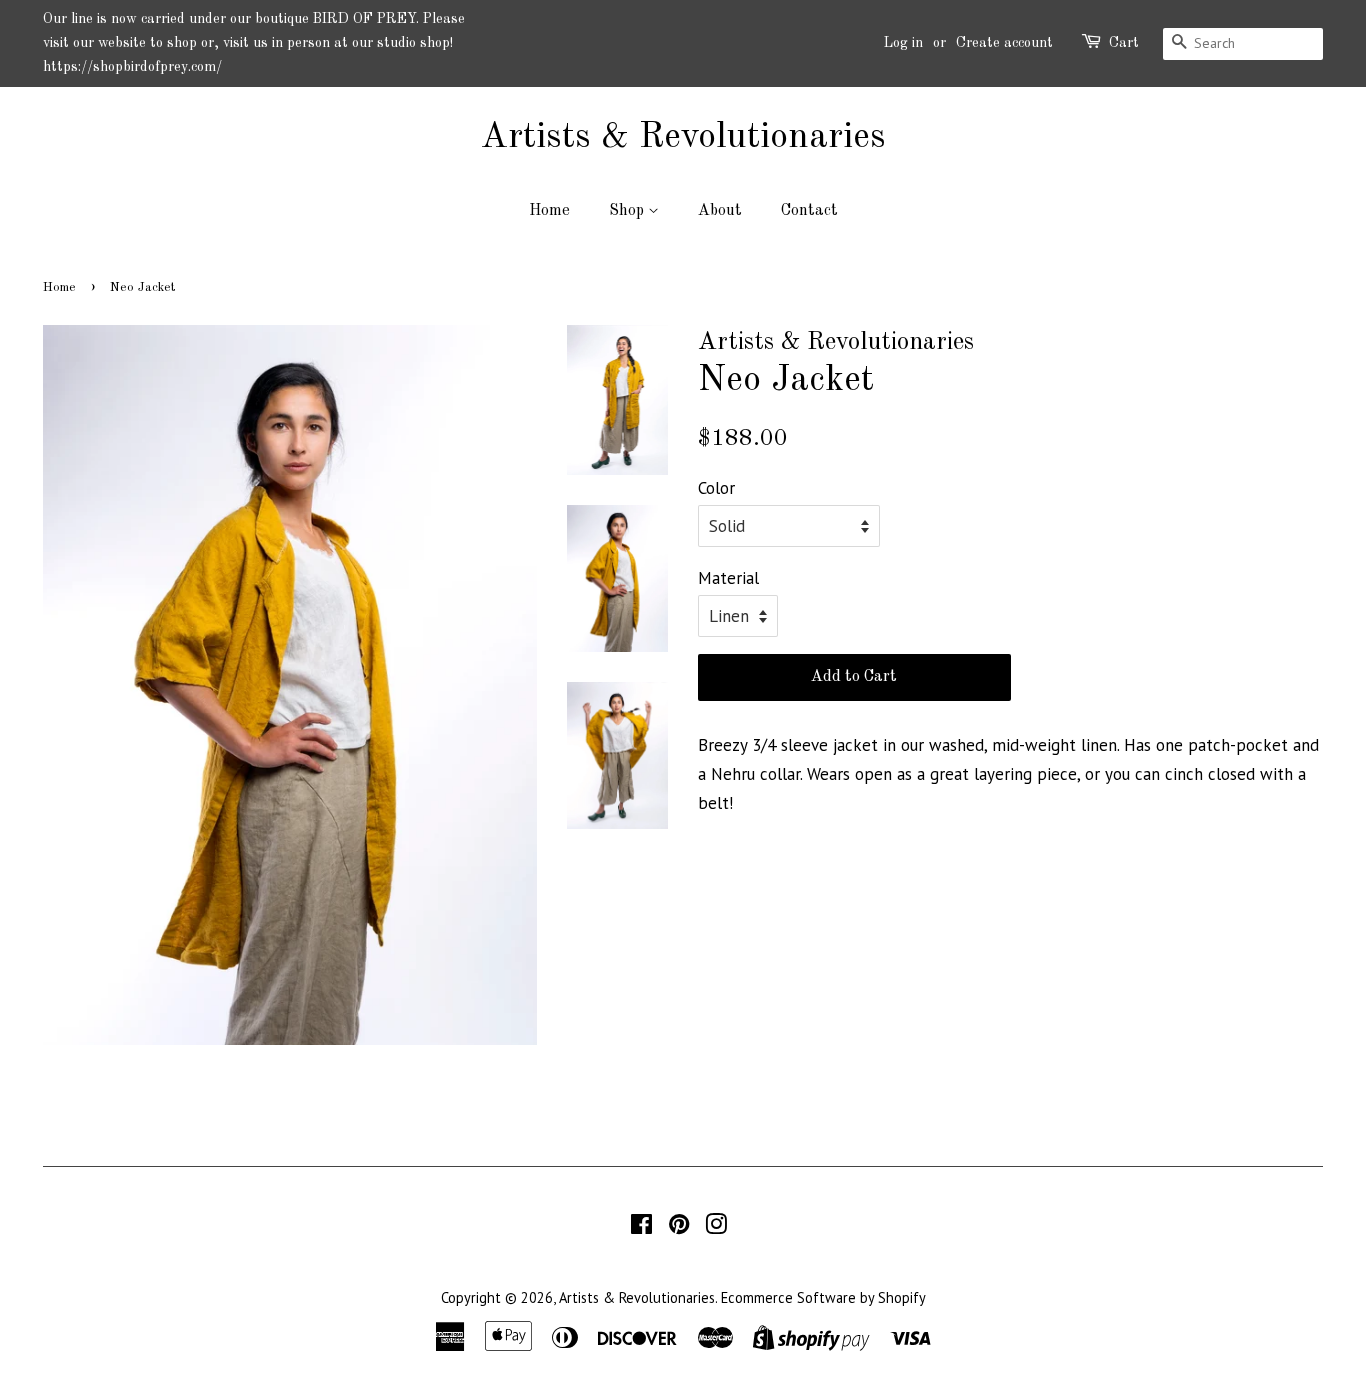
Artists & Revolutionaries (683, 138)
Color (716, 488)
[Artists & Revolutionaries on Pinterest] (679, 1227)
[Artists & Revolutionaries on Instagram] (716, 1227)
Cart (1124, 43)
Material (728, 578)
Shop (628, 211)
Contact (809, 211)
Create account (1004, 43)
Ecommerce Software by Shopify (823, 1297)
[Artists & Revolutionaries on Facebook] (641, 1227)
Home (549, 211)
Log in (903, 43)
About (720, 211)
